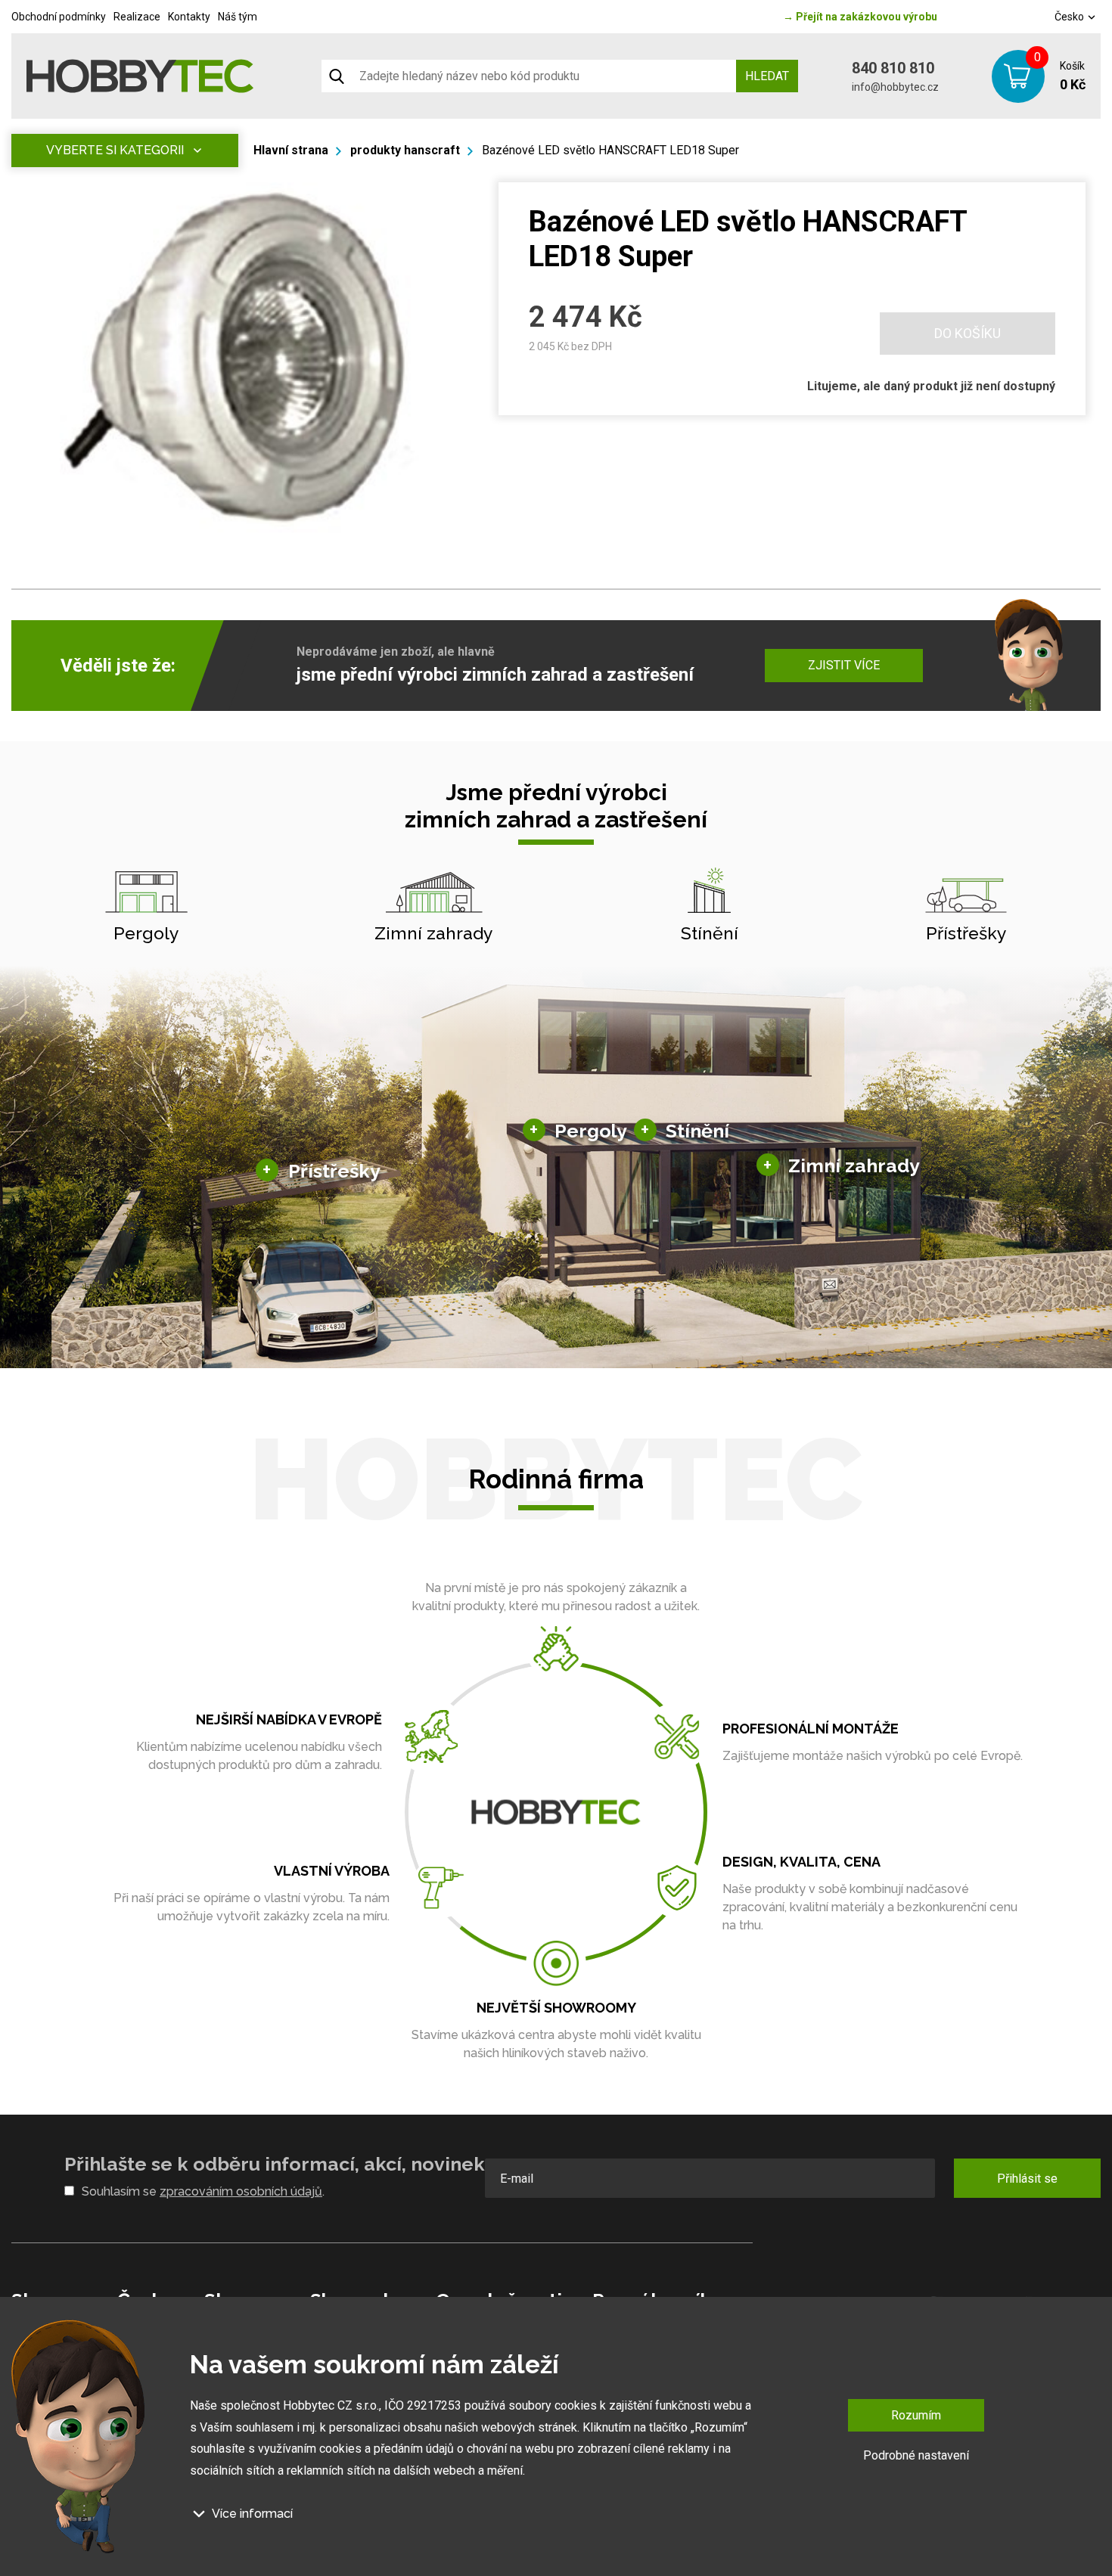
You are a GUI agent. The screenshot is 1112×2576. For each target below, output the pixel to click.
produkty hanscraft (405, 150)
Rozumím (916, 2415)
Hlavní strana (291, 150)
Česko (1070, 17)
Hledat (767, 76)
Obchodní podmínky (59, 17)
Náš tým (238, 17)
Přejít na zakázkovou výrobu (860, 17)
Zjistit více (844, 665)
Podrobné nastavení (916, 2455)
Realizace (137, 17)
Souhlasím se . (203, 2191)
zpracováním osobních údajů (241, 2191)
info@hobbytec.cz (895, 87)
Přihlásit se (1027, 2179)
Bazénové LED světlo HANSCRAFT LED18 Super (610, 150)
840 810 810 (893, 68)
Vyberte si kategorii (115, 150)
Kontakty (189, 17)
